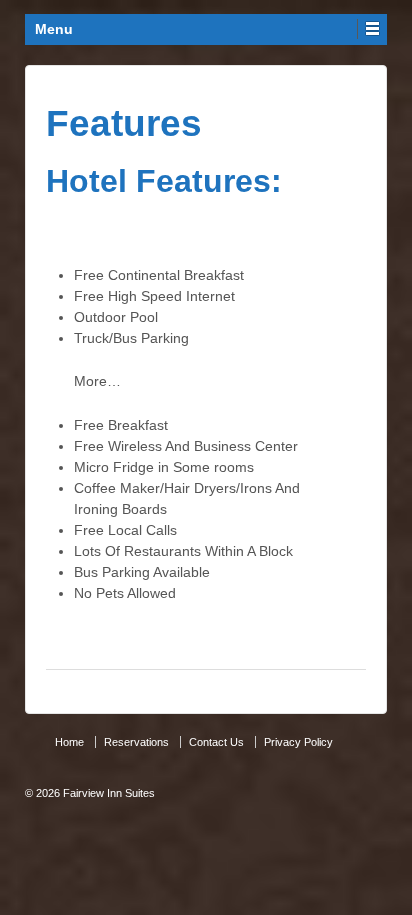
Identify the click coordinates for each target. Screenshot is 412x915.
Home (69, 742)
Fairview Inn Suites (107, 793)
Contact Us (216, 742)
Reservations (136, 742)
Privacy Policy (298, 742)
